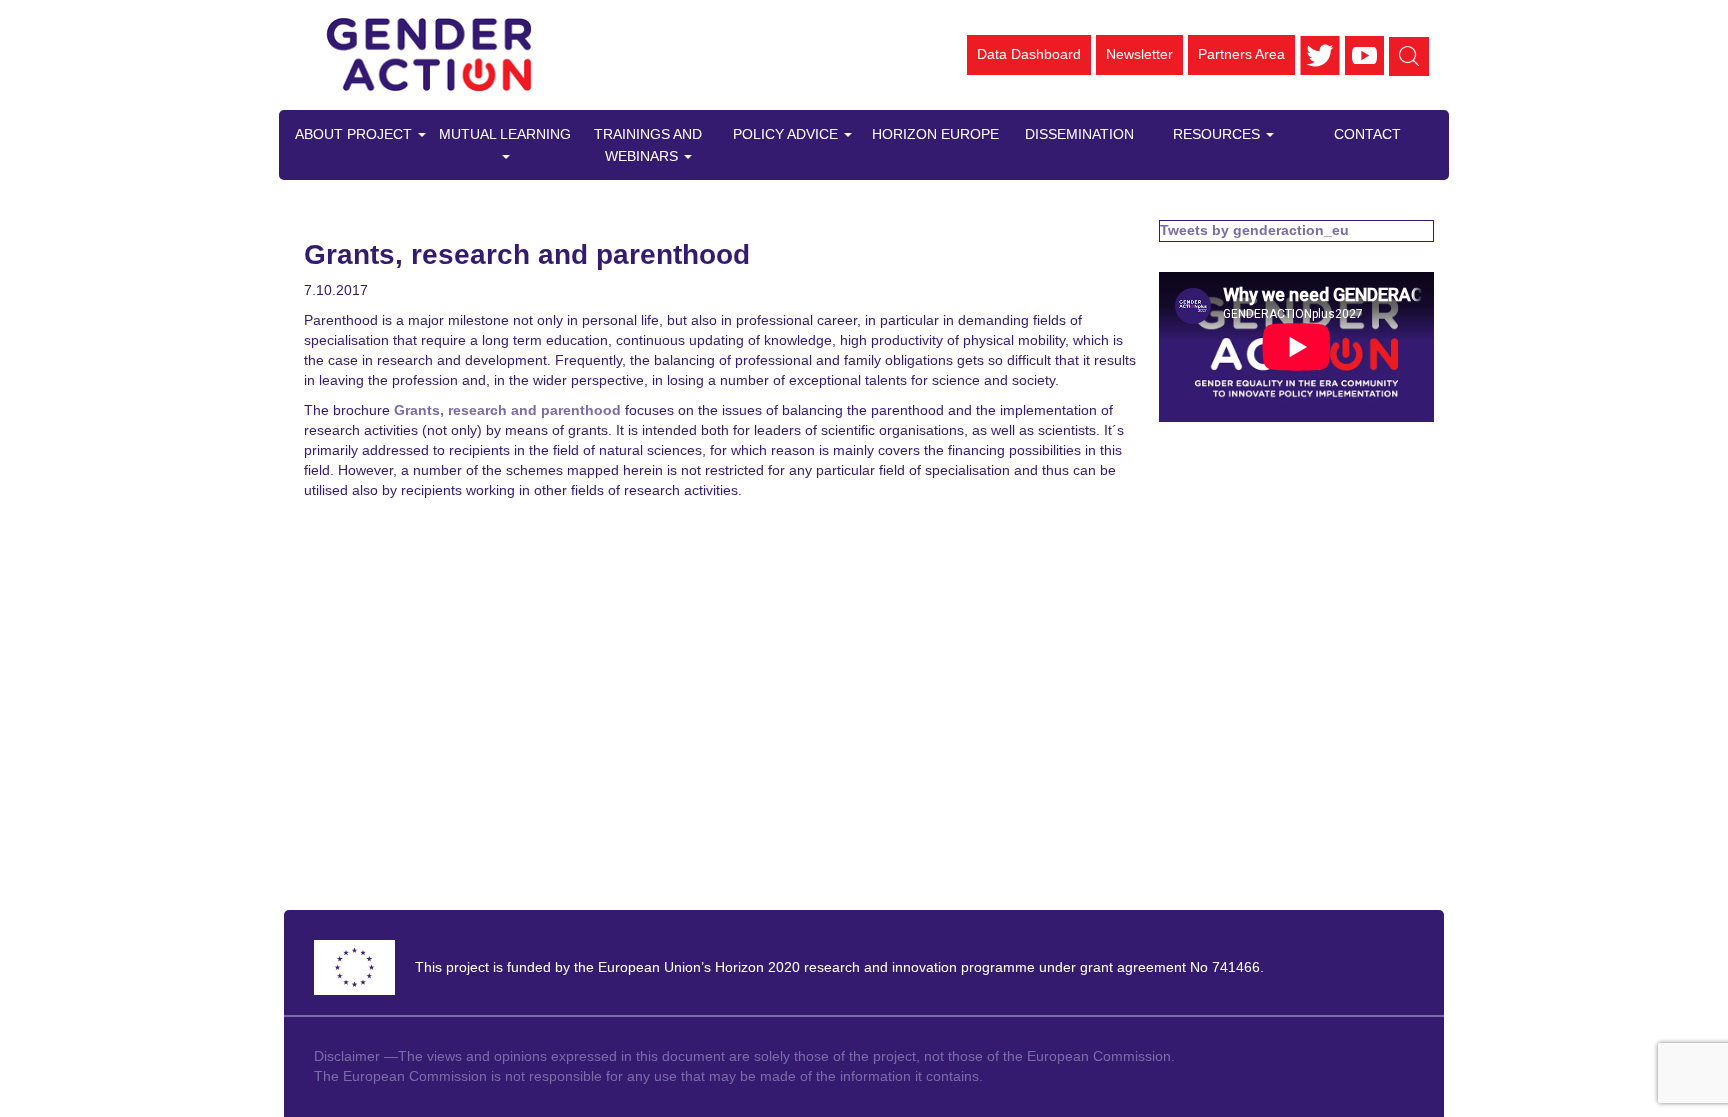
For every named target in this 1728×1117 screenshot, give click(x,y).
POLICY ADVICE (787, 134)
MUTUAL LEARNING (505, 134)
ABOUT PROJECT (355, 134)
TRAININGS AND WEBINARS (648, 145)
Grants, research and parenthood (507, 410)
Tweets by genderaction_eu (1254, 230)
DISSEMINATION (1079, 134)
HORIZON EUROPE (935, 134)
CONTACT (1367, 134)
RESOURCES (1218, 134)
